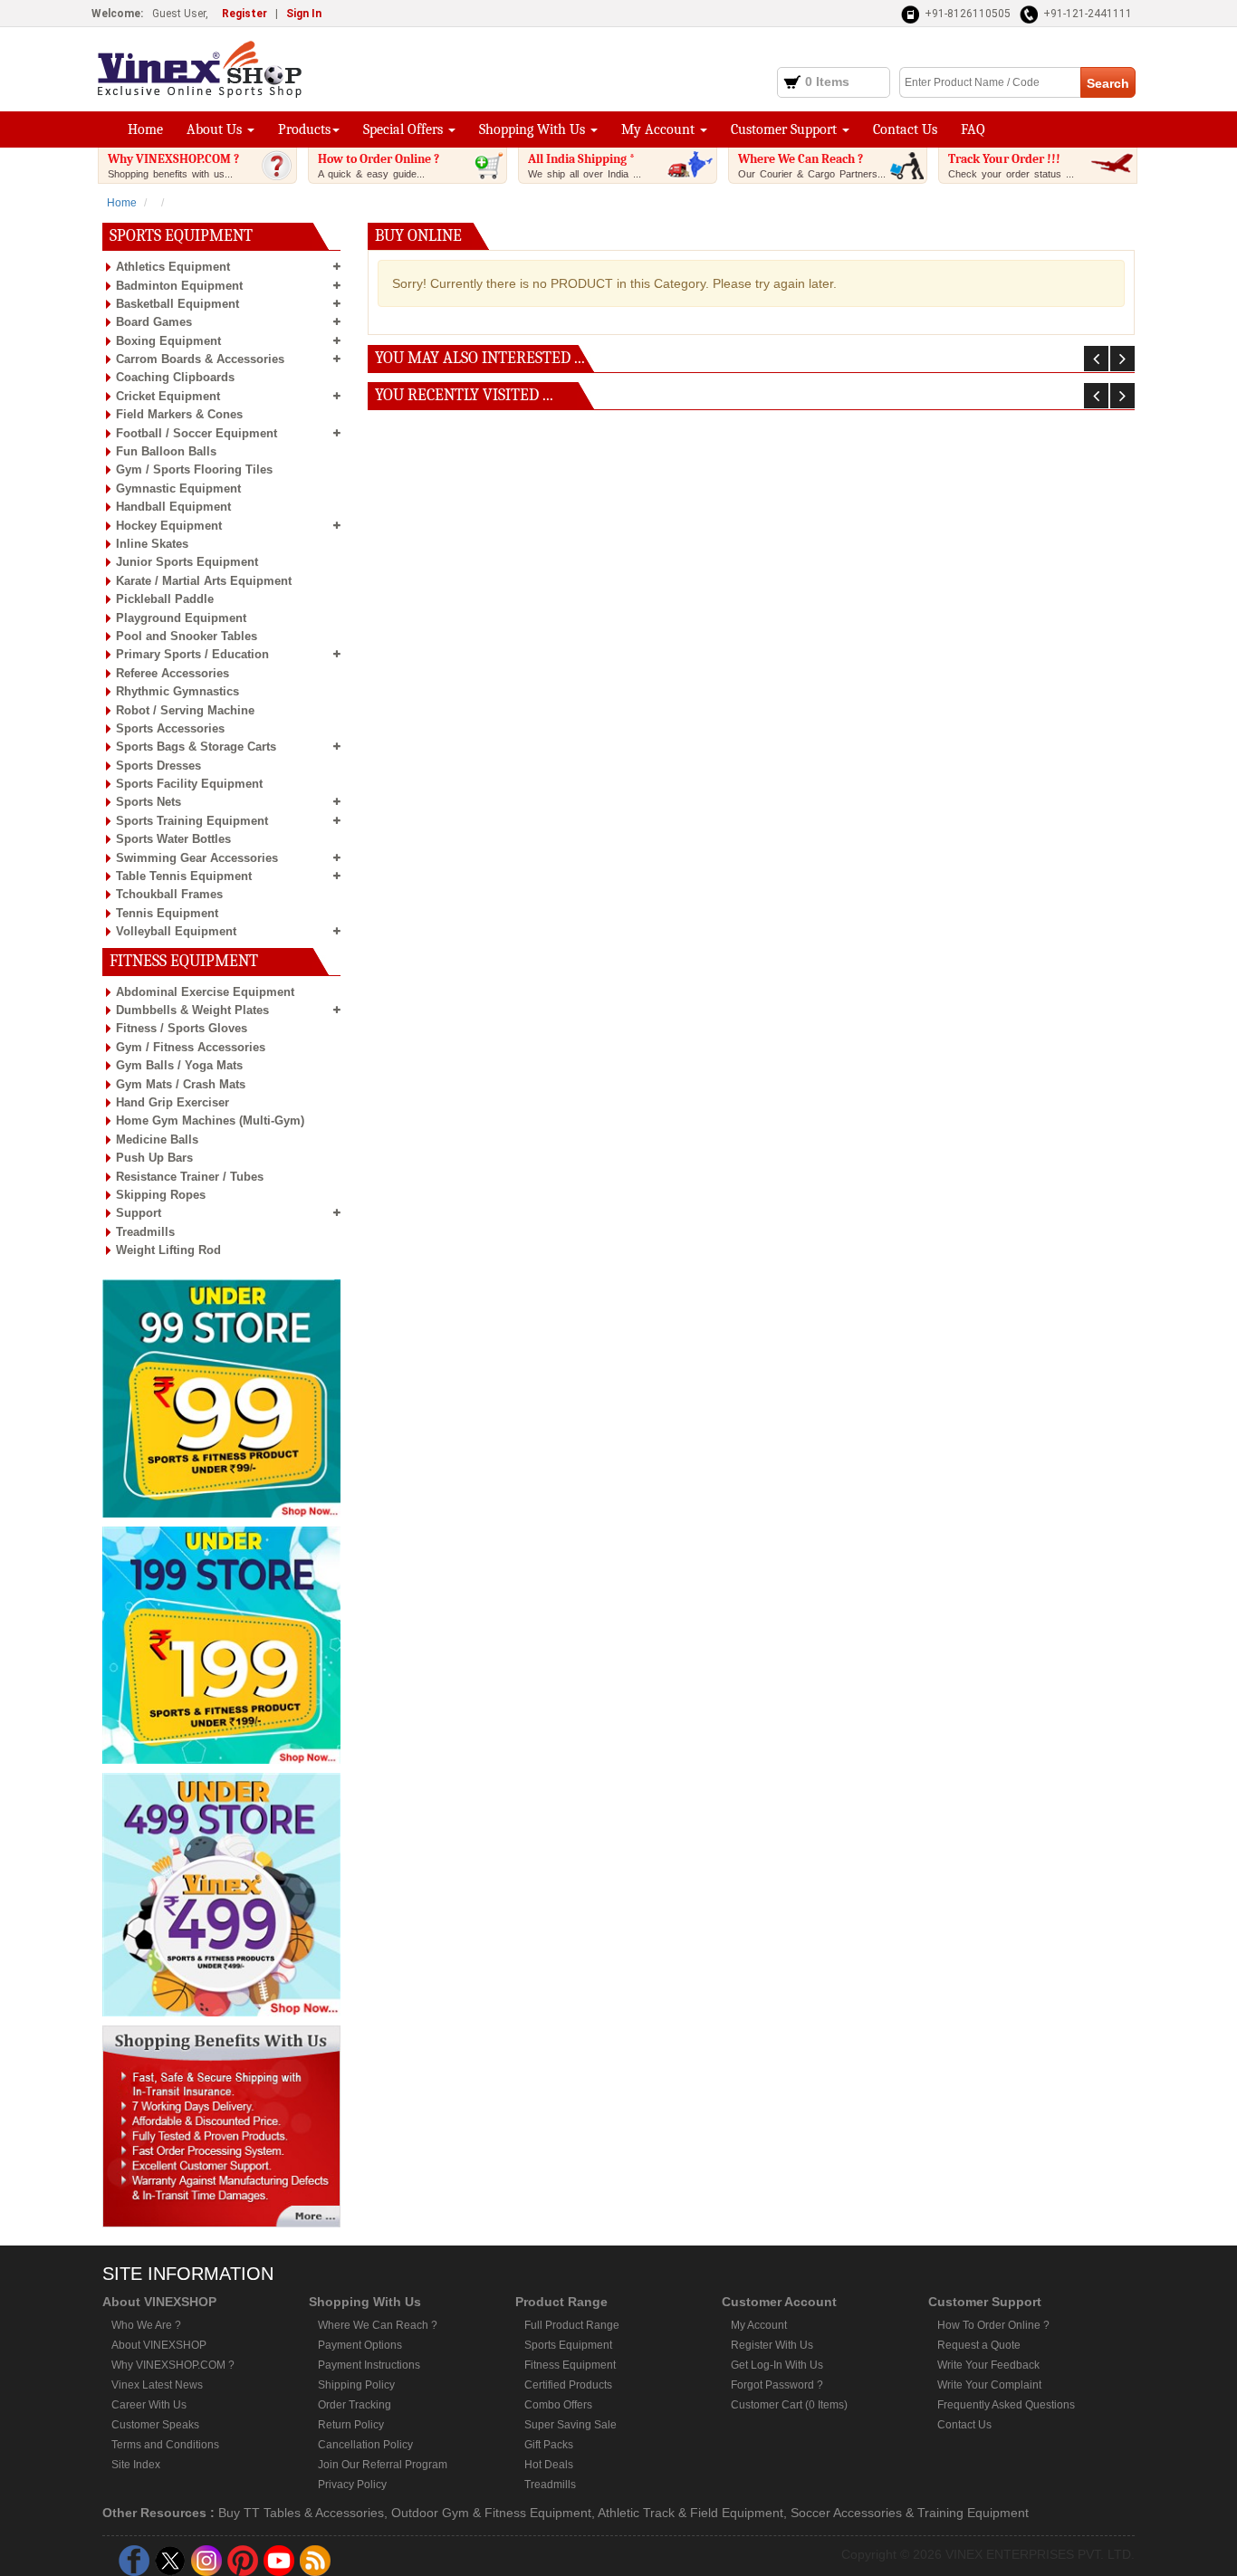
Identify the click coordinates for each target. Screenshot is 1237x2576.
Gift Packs (549, 2445)
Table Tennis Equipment (184, 876)
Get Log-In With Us (777, 2365)
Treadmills (145, 1232)
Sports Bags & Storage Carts (196, 747)
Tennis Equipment (167, 913)
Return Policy (351, 2425)
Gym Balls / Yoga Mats (179, 1065)
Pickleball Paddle (165, 599)
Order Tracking (355, 2405)
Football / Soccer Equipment (197, 433)
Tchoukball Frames (169, 894)
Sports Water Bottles (173, 839)
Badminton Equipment (179, 286)
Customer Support (786, 129)
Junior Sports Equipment (187, 562)
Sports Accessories (170, 728)
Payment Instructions (369, 2365)
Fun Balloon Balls (166, 451)
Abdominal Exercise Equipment (205, 992)
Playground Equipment (181, 618)
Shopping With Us (534, 129)
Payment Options (360, 2345)
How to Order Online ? (379, 165)
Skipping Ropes (161, 1195)
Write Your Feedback (988, 2365)
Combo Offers (558, 2405)
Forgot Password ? (777, 2385)
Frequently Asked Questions (1006, 2405)
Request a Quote (979, 2345)
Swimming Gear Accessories (197, 858)
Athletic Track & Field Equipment (690, 2513)
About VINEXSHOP (159, 2345)
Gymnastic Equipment (178, 488)
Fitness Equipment (570, 2365)
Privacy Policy (352, 2485)
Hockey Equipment (169, 526)
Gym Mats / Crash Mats (181, 1084)
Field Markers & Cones (179, 414)
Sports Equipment (568, 2345)
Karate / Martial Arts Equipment (204, 581)
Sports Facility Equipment (189, 784)
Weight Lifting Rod (168, 1250)
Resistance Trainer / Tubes (190, 1177)
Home (145, 129)
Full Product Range (572, 2325)
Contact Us (905, 129)
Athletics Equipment (173, 267)
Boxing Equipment (168, 341)
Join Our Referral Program (383, 2465)
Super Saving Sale (571, 2425)
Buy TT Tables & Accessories (301, 2513)
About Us (216, 129)
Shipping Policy (356, 2385)
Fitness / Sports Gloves (182, 1028)
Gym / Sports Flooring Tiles (194, 469)
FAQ (973, 129)
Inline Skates (152, 544)
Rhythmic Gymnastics (177, 691)
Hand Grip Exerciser (173, 1102)
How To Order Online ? (993, 2325)
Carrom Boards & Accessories (200, 359)
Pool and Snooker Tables (187, 636)
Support (139, 1213)
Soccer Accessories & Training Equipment (910, 2513)
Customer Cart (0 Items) (789, 2405)
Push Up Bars (154, 1158)
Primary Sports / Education (192, 654)
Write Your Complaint (989, 2385)
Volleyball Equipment (176, 931)
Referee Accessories (173, 673)
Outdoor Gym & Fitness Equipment (491, 2513)
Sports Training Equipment (192, 821)
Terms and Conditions (165, 2445)
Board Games (154, 322)
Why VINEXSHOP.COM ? (173, 165)
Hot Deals (549, 2465)
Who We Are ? (146, 2325)
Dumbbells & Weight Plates (192, 1010)
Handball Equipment (173, 507)
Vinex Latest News (157, 2385)
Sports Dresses (158, 766)
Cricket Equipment (168, 396)
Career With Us (149, 2405)
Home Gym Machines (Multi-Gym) (210, 1120)
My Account (660, 129)
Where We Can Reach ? (812, 165)
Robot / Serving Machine (185, 710)
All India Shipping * (585, 165)
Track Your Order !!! (1011, 165)
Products (304, 129)
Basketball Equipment (177, 304)
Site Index (136, 2465)
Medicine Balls (157, 1140)
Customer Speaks (155, 2425)
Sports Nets (149, 802)
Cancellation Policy (365, 2445)
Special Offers (405, 129)
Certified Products (568, 2385)
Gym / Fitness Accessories (191, 1047)
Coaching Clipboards (175, 377)
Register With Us (772, 2345)
